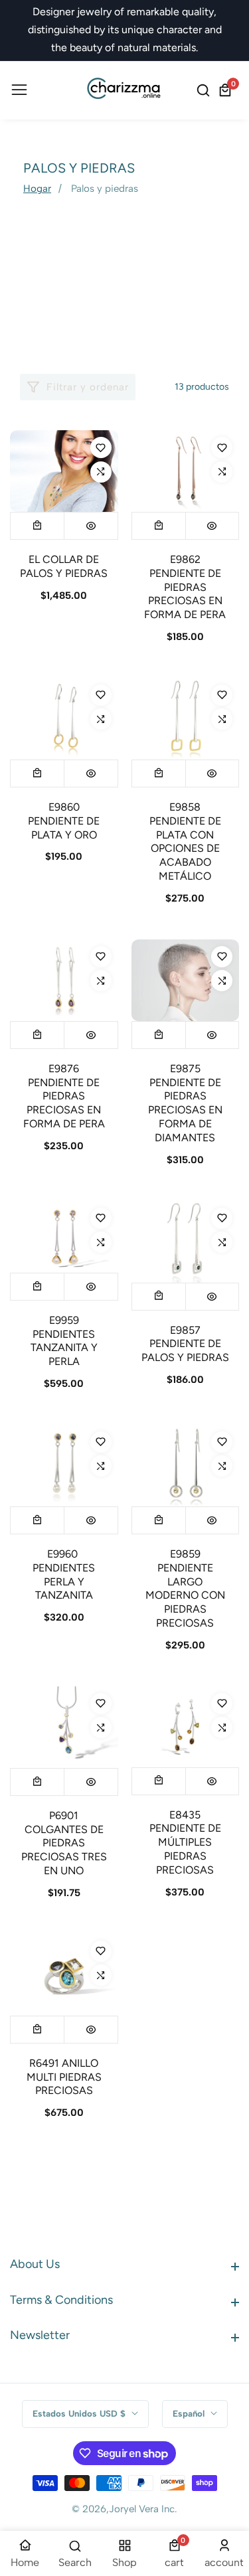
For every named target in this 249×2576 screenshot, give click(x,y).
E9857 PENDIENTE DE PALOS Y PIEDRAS (185, 1344)
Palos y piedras (105, 189)
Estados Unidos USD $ (80, 2413)
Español (190, 2413)
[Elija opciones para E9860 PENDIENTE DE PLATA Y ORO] (37, 773)
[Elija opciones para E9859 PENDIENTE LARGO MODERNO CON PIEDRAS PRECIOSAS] (159, 1520)
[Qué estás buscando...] (205, 90)
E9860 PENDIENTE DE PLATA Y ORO (64, 821)
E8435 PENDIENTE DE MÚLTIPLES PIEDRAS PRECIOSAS (185, 1842)
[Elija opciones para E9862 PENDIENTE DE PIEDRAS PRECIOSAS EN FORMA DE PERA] (159, 526)
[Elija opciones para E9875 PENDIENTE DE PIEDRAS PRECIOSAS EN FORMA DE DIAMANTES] (159, 1035)
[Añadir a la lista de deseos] (101, 447)
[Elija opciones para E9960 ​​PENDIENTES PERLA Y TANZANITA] (37, 1520)
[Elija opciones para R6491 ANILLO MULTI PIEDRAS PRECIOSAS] (37, 2030)
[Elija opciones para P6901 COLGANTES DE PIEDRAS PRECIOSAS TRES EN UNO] (37, 1782)
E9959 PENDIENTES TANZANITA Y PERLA (64, 1341)
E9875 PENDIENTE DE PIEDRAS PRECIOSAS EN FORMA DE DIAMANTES (185, 1103)
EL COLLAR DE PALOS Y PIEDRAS (64, 566)
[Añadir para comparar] (101, 472)
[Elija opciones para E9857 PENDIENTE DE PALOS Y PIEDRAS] (159, 1297)
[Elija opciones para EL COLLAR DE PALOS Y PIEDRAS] (37, 526)
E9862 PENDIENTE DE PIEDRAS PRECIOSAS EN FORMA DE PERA (185, 587)
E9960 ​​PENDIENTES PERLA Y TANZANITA (64, 1574)
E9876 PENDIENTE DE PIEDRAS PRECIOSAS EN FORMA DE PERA (64, 1096)
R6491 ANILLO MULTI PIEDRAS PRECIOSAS (64, 2077)
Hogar (37, 189)
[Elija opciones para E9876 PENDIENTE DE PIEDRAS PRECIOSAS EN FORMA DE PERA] (37, 1035)
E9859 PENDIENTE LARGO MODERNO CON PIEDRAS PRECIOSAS (185, 1588)
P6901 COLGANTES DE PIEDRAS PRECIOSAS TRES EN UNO (64, 1843)
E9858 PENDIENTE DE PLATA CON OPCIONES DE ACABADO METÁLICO (185, 842)
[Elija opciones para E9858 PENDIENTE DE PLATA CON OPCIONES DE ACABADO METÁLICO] (159, 773)
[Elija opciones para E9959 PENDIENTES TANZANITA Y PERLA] (37, 1287)
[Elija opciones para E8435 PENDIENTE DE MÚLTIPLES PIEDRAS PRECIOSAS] (159, 1781)
